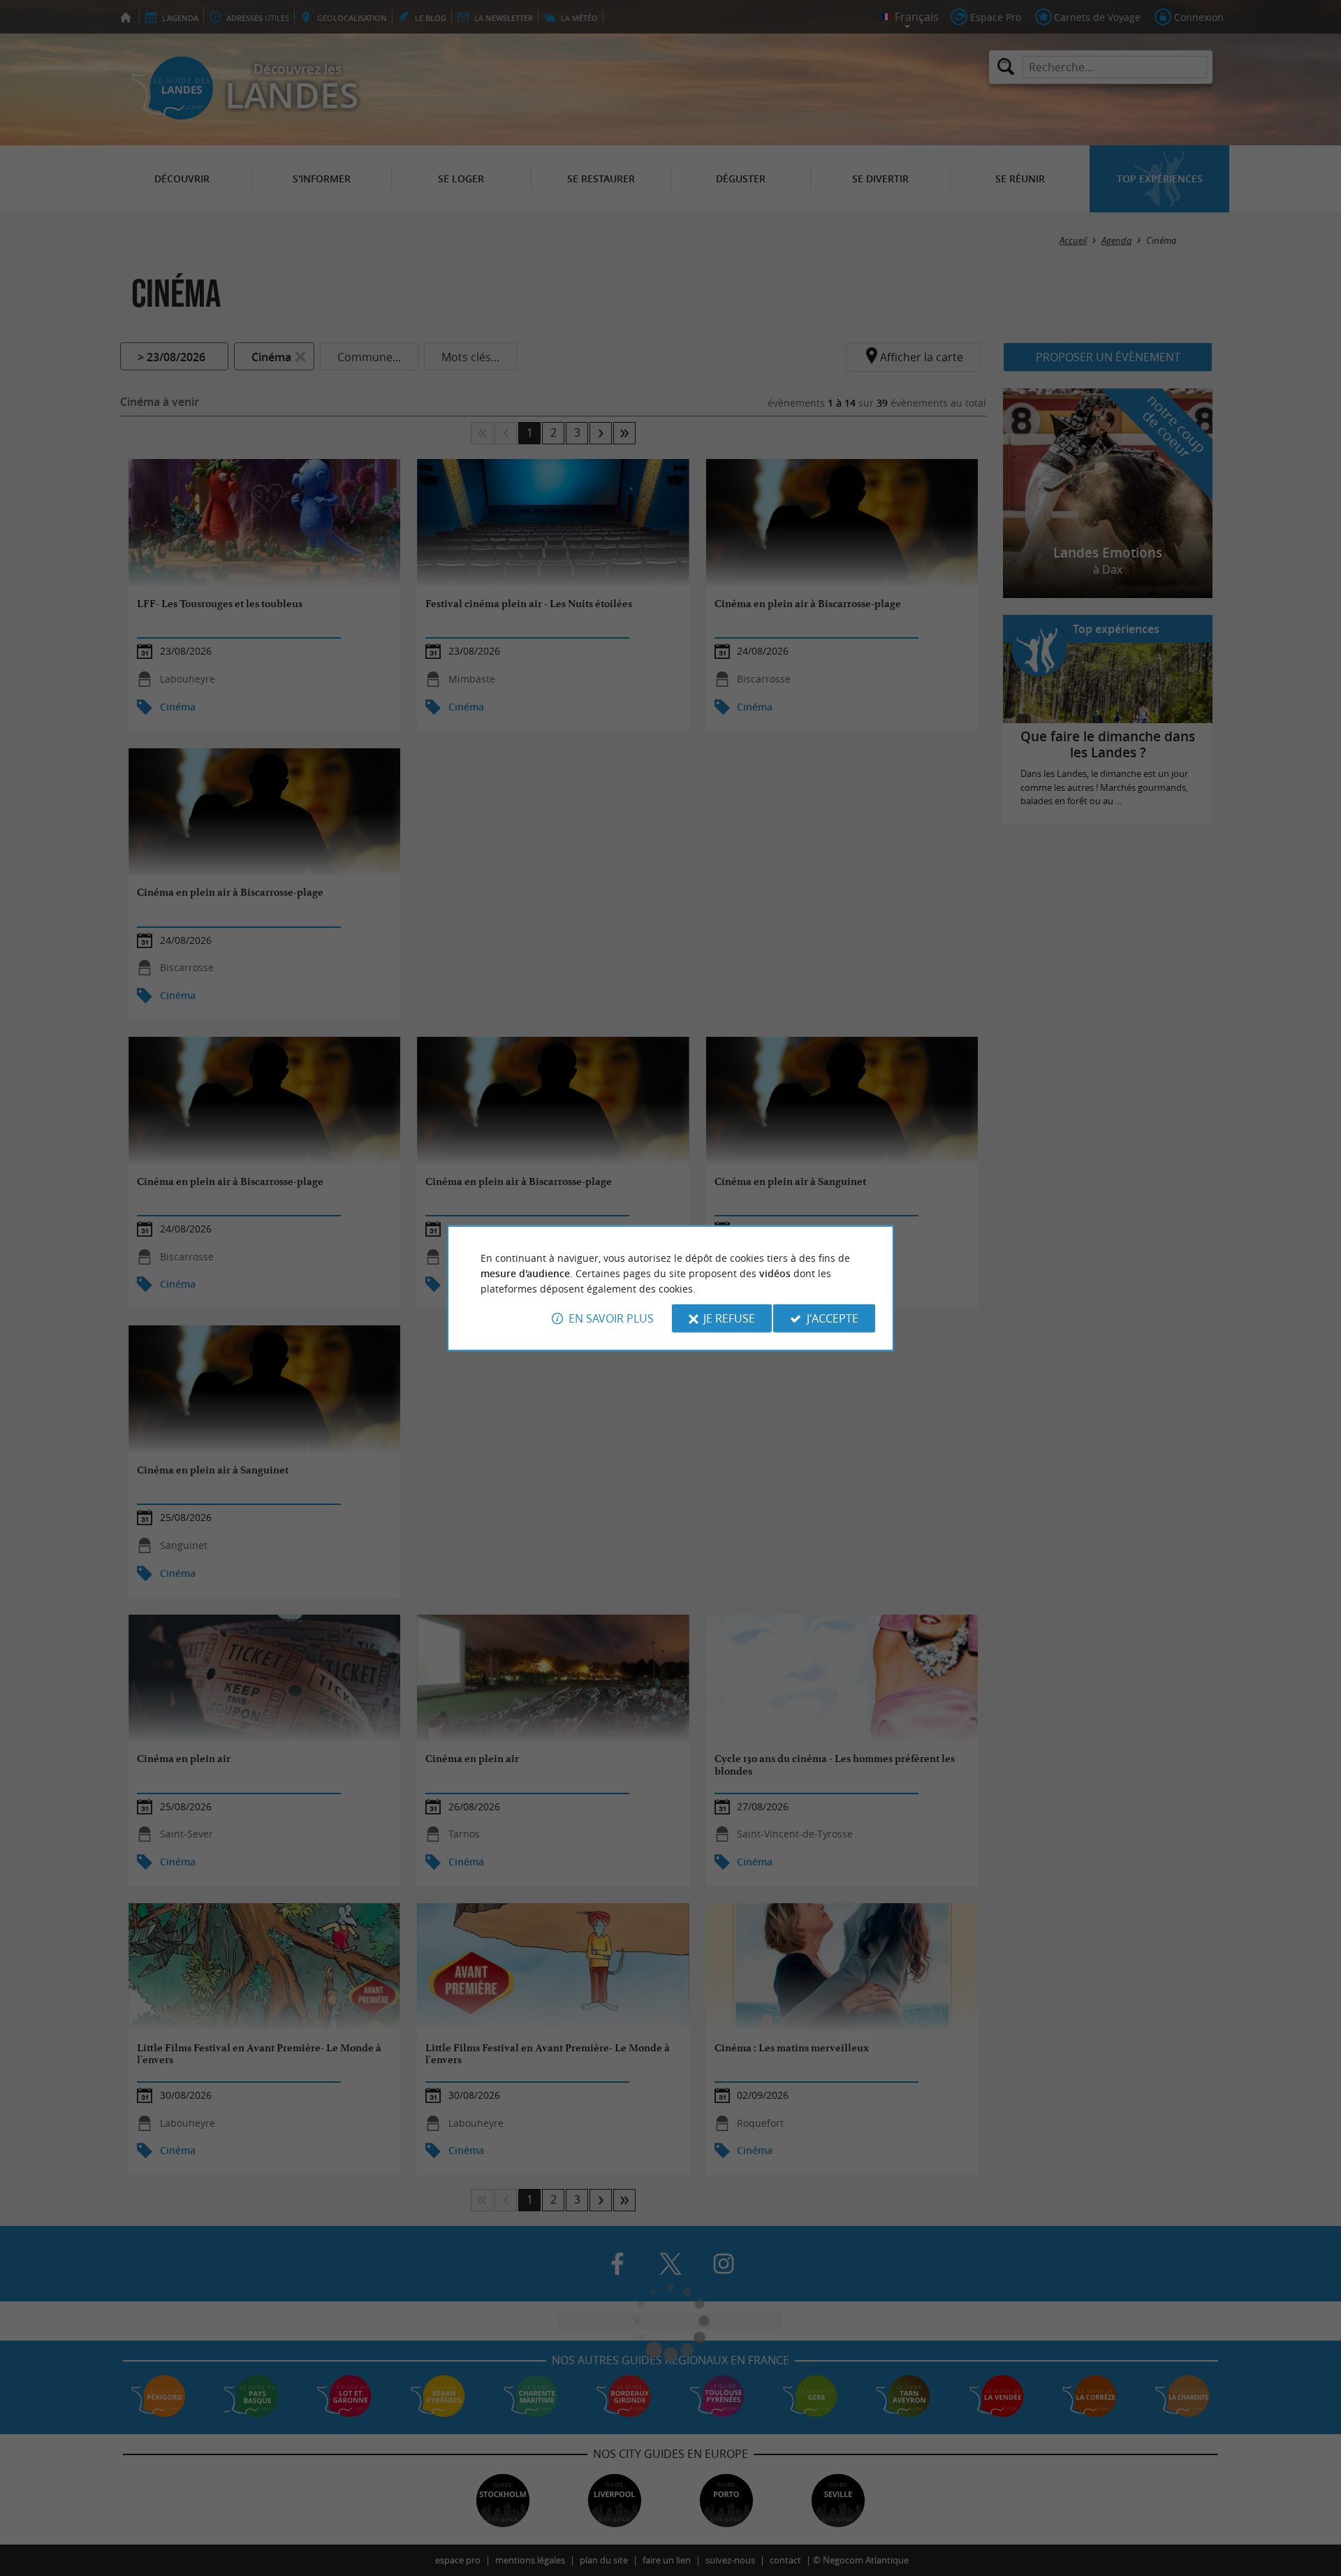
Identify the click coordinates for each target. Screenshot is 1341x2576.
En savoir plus (611, 1318)
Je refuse (729, 1318)
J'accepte (833, 1318)
